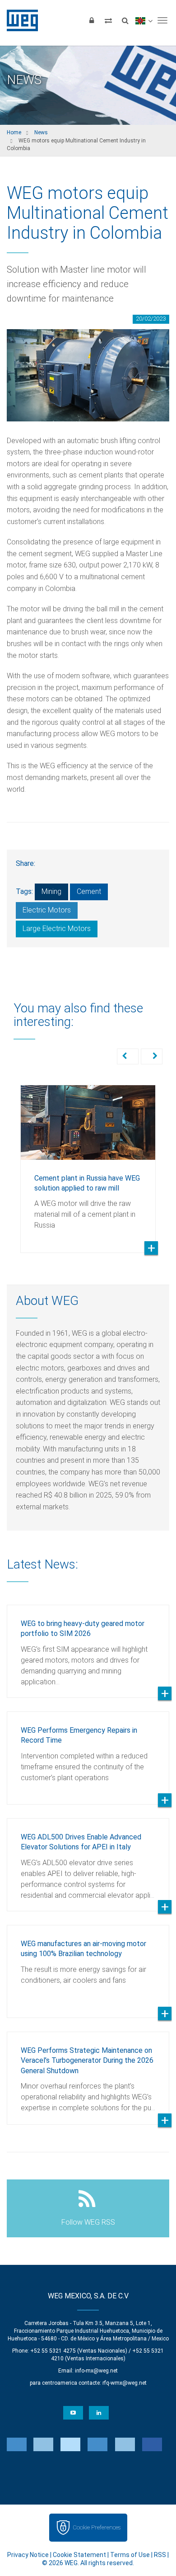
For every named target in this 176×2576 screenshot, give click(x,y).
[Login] (92, 20)
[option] (88, 1162)
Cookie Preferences (97, 2527)
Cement (89, 891)
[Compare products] (108, 20)
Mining (51, 891)
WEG (19, 20)
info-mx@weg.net (96, 2371)
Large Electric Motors (57, 929)
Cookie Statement (79, 2555)
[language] (144, 20)
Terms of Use (130, 2555)
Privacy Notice (28, 2555)
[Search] (125, 20)
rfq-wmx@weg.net (125, 2383)
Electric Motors (47, 910)
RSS (160, 2555)
